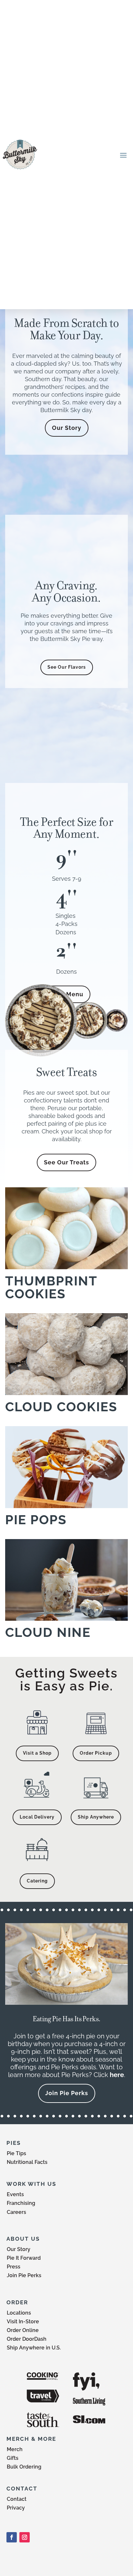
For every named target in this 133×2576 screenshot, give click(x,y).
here (117, 2075)
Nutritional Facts (27, 2162)
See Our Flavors (67, 667)
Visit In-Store (23, 2322)
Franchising (21, 2203)
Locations (19, 2313)
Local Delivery (37, 1817)
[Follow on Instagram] (25, 2537)
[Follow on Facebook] (12, 2537)
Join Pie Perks (67, 2093)
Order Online (23, 2330)
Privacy (16, 2508)
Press (14, 2267)
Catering (37, 1881)
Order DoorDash (27, 2339)
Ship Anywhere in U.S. (34, 2348)
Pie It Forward (24, 2258)
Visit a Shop (37, 1753)
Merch (15, 2449)
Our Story (67, 428)
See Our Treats (66, 1162)
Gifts (13, 2458)
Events (15, 2194)
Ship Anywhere (96, 1817)
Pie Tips (16, 2153)
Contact (17, 2499)
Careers (16, 2212)
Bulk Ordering (24, 2467)
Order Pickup (96, 1753)
